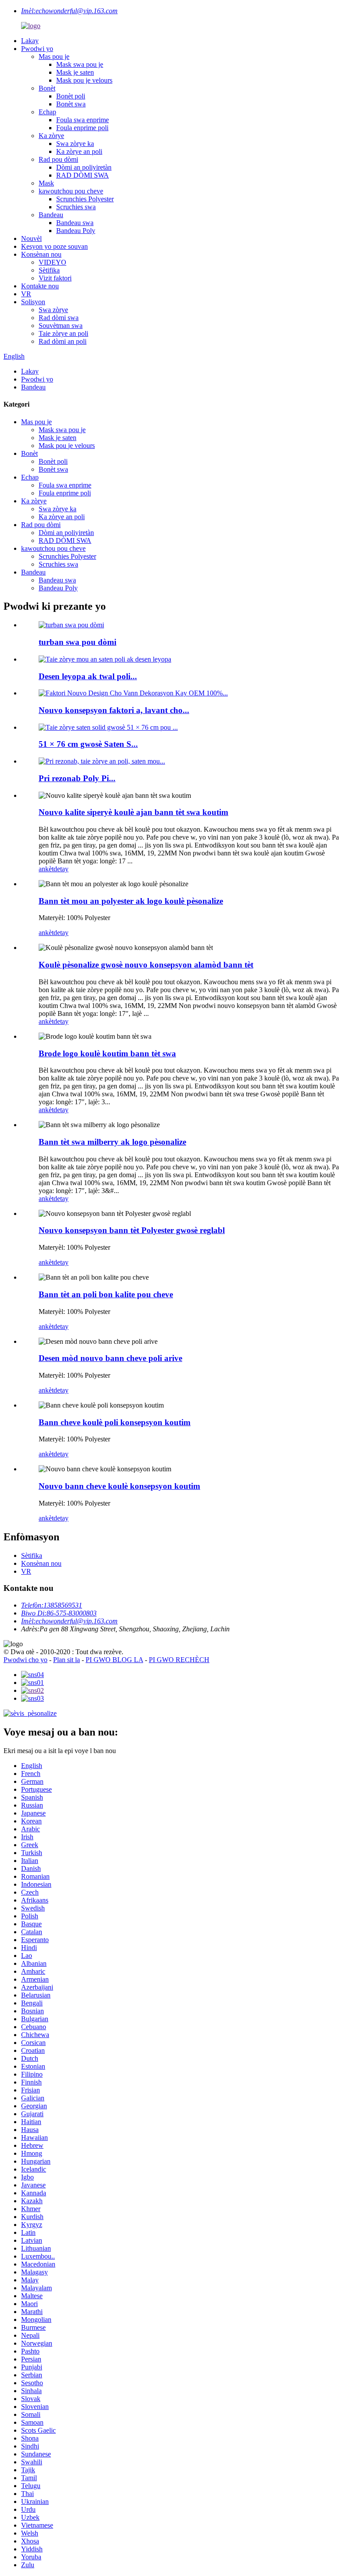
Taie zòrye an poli (63, 333)
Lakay (30, 41)
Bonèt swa (71, 104)
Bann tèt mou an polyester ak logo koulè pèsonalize (131, 901)
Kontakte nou (40, 286)
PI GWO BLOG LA (114, 1660)
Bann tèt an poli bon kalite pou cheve (106, 1294)
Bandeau (51, 215)
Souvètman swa (61, 326)
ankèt (46, 869)
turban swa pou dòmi (77, 642)
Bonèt (47, 88)
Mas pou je (54, 56)
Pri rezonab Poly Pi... (77, 778)
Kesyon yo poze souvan (54, 246)
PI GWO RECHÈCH (179, 1660)
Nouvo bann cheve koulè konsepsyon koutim (119, 1486)
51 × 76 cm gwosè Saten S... (88, 744)
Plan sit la (67, 1660)
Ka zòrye (51, 136)
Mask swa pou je (80, 64)
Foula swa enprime (83, 120)
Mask (46, 183)
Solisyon (33, 302)
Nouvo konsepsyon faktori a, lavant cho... (114, 710)
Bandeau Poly (76, 231)
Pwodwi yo (37, 49)
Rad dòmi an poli (63, 341)
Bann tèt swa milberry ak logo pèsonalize (112, 1142)
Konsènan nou (41, 254)
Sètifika (49, 270)
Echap (47, 112)
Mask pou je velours (84, 80)
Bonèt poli (71, 96)
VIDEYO (52, 262)
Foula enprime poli (82, 128)
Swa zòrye (53, 310)
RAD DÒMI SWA (83, 175)
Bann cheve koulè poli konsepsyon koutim (115, 1422)
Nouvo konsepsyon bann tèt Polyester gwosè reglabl (132, 1230)
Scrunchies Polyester (85, 199)
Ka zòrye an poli (79, 151)
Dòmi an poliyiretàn (84, 167)
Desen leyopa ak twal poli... (88, 676)
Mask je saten (75, 72)
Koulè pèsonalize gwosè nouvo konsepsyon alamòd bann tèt (146, 965)
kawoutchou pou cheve (71, 191)
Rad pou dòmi (58, 159)
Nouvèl (31, 238)
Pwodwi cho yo (25, 1660)
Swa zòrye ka (75, 144)
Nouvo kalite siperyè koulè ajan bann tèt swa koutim (133, 812)
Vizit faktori (55, 278)
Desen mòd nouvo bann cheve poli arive (110, 1358)
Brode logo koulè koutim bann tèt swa (107, 1053)
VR (26, 294)
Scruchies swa (76, 207)
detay (61, 869)
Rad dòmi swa (59, 318)
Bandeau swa (75, 223)
